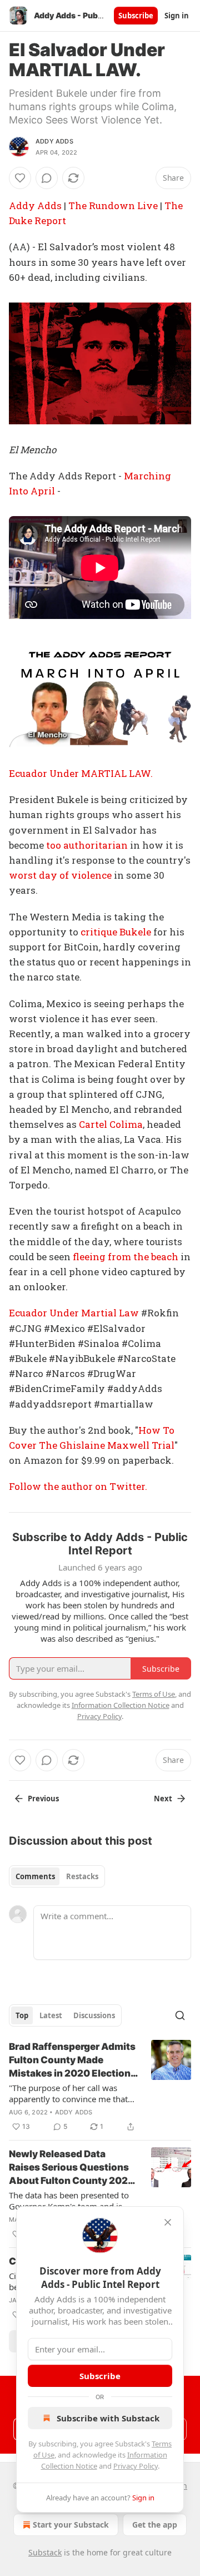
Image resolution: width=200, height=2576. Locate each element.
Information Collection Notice (121, 1705)
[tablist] (57, 1876)
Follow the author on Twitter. (78, 1486)
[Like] (20, 178)
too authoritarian (87, 845)
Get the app (155, 2525)
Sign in (177, 16)
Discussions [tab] (94, 2015)
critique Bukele (116, 932)
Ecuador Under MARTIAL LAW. (81, 773)
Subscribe (136, 16)
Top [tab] (22, 2015)
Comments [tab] (35, 1876)
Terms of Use (154, 1694)
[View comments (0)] (47, 178)
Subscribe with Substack (108, 2418)
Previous (43, 1799)
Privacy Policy (136, 2466)
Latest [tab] (51, 2015)
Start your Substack (71, 2525)
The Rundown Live (113, 205)
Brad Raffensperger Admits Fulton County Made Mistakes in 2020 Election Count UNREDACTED (72, 2060)
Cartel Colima (111, 1124)
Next (163, 1799)
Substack (45, 2552)
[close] (168, 2222)
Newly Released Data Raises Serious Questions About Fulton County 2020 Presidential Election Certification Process (72, 2168)
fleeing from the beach (126, 1257)
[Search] (180, 2015)
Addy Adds (54, 141)
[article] (100, 2087)
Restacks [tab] (82, 1876)
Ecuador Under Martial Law (74, 1313)
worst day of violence (60, 875)
